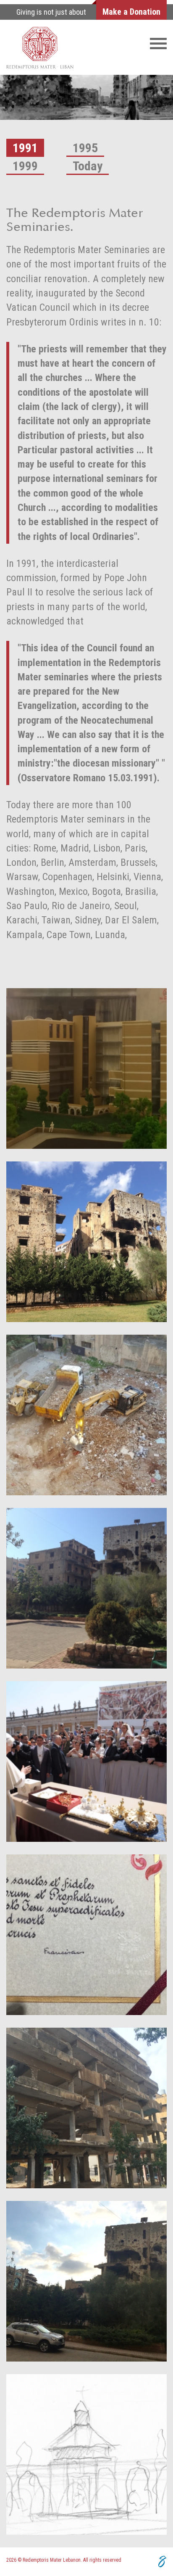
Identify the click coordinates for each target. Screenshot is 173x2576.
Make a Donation (131, 12)
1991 (25, 148)
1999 (25, 166)
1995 (85, 148)
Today (88, 166)
